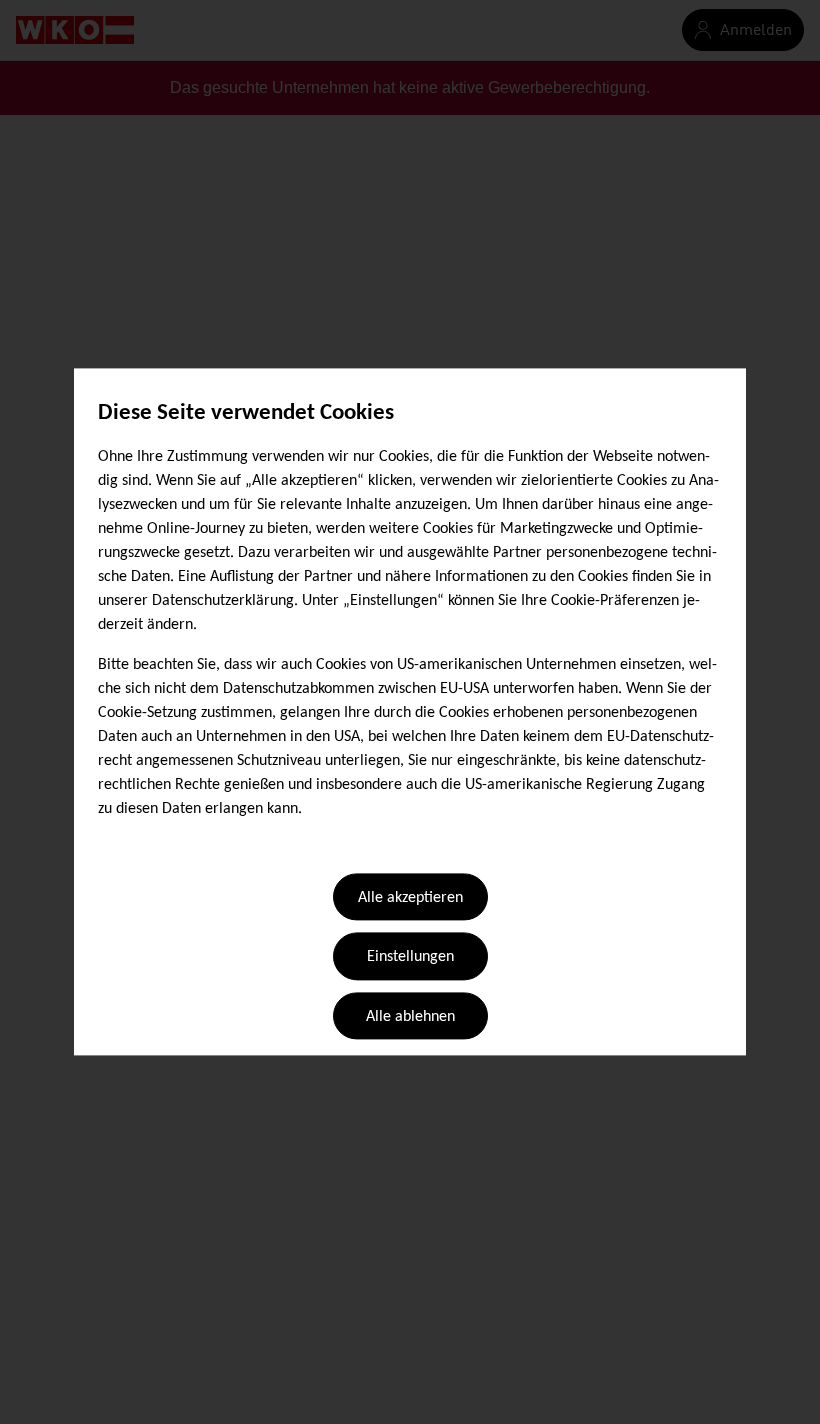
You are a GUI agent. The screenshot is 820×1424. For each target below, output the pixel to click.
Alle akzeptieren (410, 898)
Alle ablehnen (410, 1017)
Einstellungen (410, 958)
